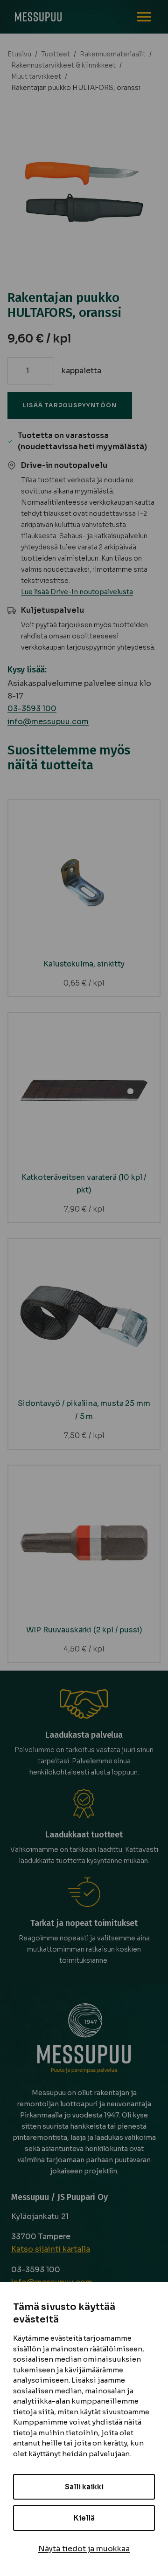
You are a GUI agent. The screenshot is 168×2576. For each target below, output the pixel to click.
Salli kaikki (84, 2487)
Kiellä (84, 2518)
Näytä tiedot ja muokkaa (84, 2549)
